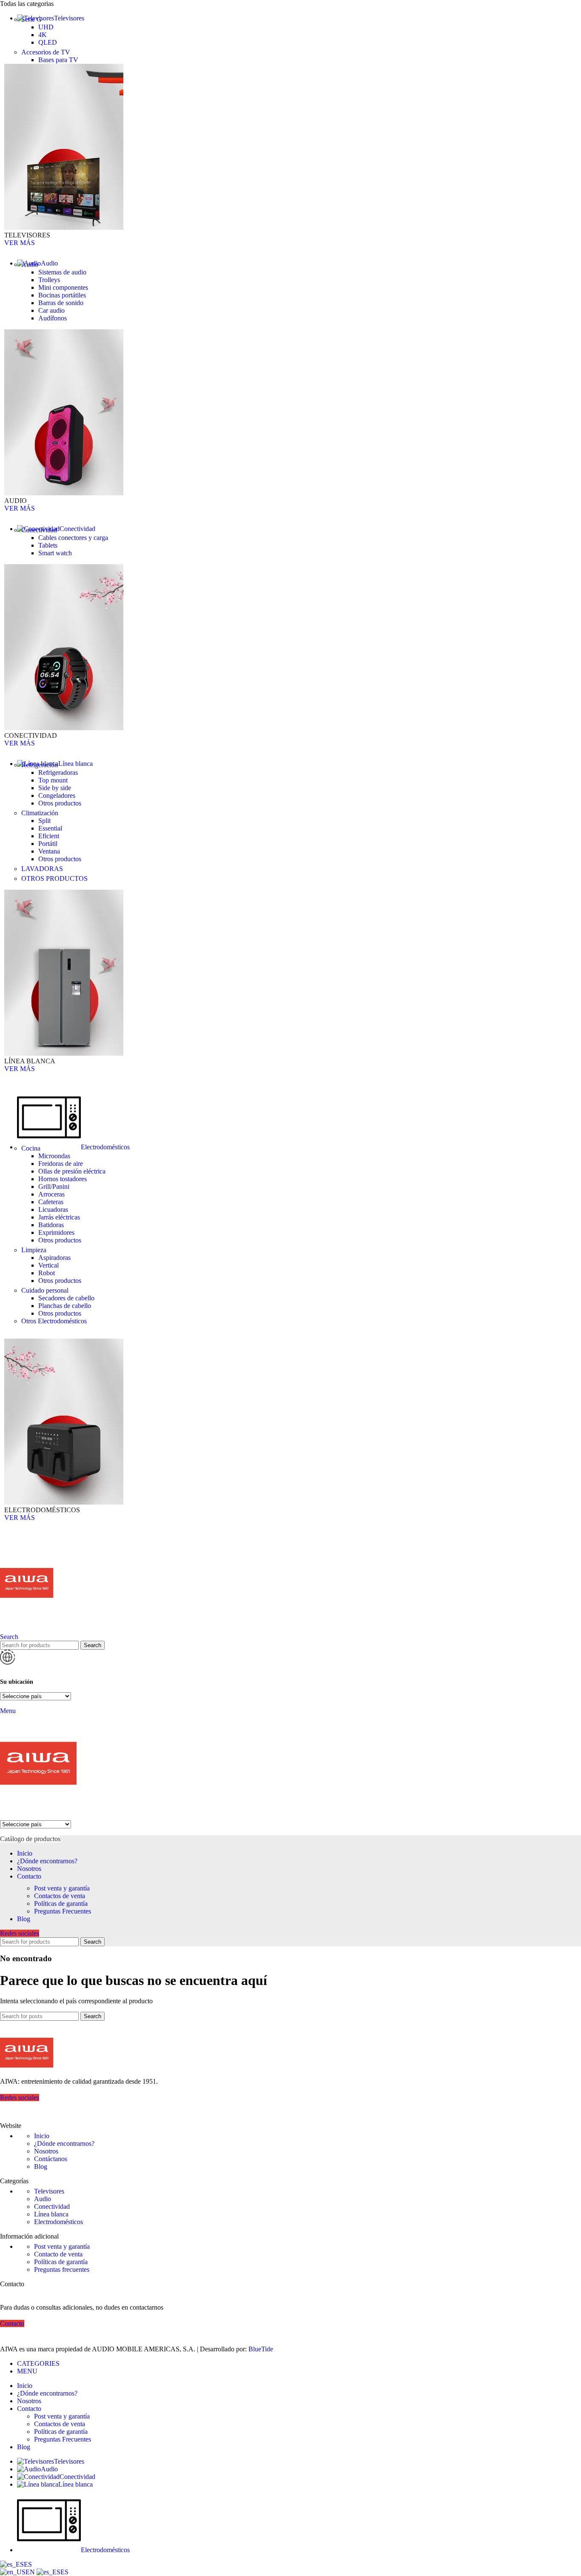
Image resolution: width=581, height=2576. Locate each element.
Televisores (49, 2191)
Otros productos (60, 803)
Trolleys (49, 280)
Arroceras (51, 1194)
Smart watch (55, 553)
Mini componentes (63, 287)
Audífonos (53, 318)
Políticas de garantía (61, 1903)
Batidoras (51, 1225)
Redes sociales (20, 1933)
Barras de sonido (61, 303)
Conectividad (52, 2206)
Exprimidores (56, 1232)
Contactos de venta (60, 1896)
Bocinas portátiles (62, 295)
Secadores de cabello (66, 1298)
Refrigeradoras (58, 773)
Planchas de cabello (65, 1306)
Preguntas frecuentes (62, 2269)
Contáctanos (51, 2159)
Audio (43, 2199)
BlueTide (261, 2349)
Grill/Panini (54, 1187)
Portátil (48, 844)
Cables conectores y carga (73, 538)
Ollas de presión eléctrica (72, 1171)
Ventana (49, 851)
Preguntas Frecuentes (63, 1911)
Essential (50, 828)
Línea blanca (51, 2214)
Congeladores (57, 795)
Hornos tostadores (63, 1179)
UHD (46, 27)
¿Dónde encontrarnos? (64, 2143)
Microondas (54, 1156)
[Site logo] (27, 1629)
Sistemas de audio (62, 272)
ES (28, 2564)
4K (43, 35)
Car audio (51, 310)
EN (31, 2572)
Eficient (49, 836)
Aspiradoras (54, 1258)
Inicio (42, 2136)
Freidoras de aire (61, 1164)
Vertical (48, 1265)
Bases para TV (58, 60)
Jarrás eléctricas (59, 1217)
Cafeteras (51, 1202)
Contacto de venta (58, 2254)
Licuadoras (53, 1209)
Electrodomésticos (58, 2222)
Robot (47, 1273)
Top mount (53, 780)
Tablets (48, 545)
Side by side (55, 788)
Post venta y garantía (62, 1888)
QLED (48, 42)
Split (44, 821)
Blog (41, 2166)
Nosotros (46, 2151)
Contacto (12, 2323)
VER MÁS (20, 243)
